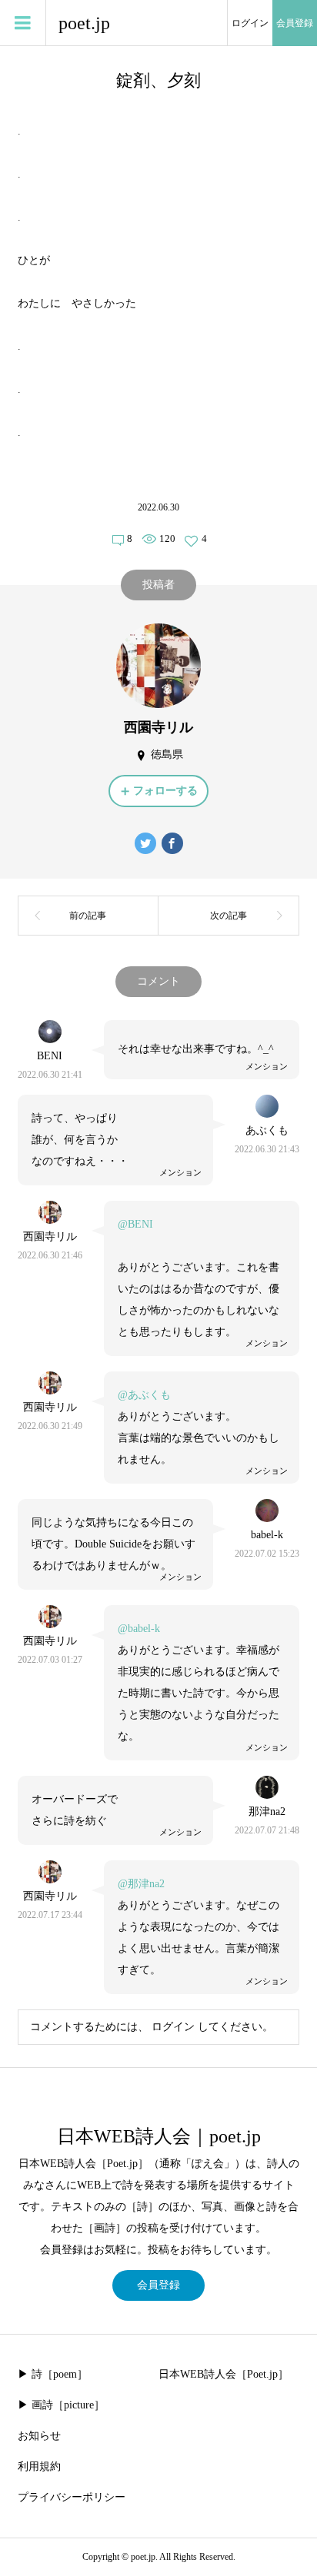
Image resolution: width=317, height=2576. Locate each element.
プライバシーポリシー (72, 2497)
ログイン (250, 23)
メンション (267, 1066)
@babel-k (139, 1629)
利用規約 (39, 2466)
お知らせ (39, 2436)
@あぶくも (144, 1395)
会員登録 (295, 23)
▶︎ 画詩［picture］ (61, 2405)
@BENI (135, 1224)
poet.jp (84, 23)
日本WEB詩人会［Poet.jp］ (224, 2374)
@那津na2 (141, 1884)
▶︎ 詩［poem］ (53, 2374)
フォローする (165, 791)
